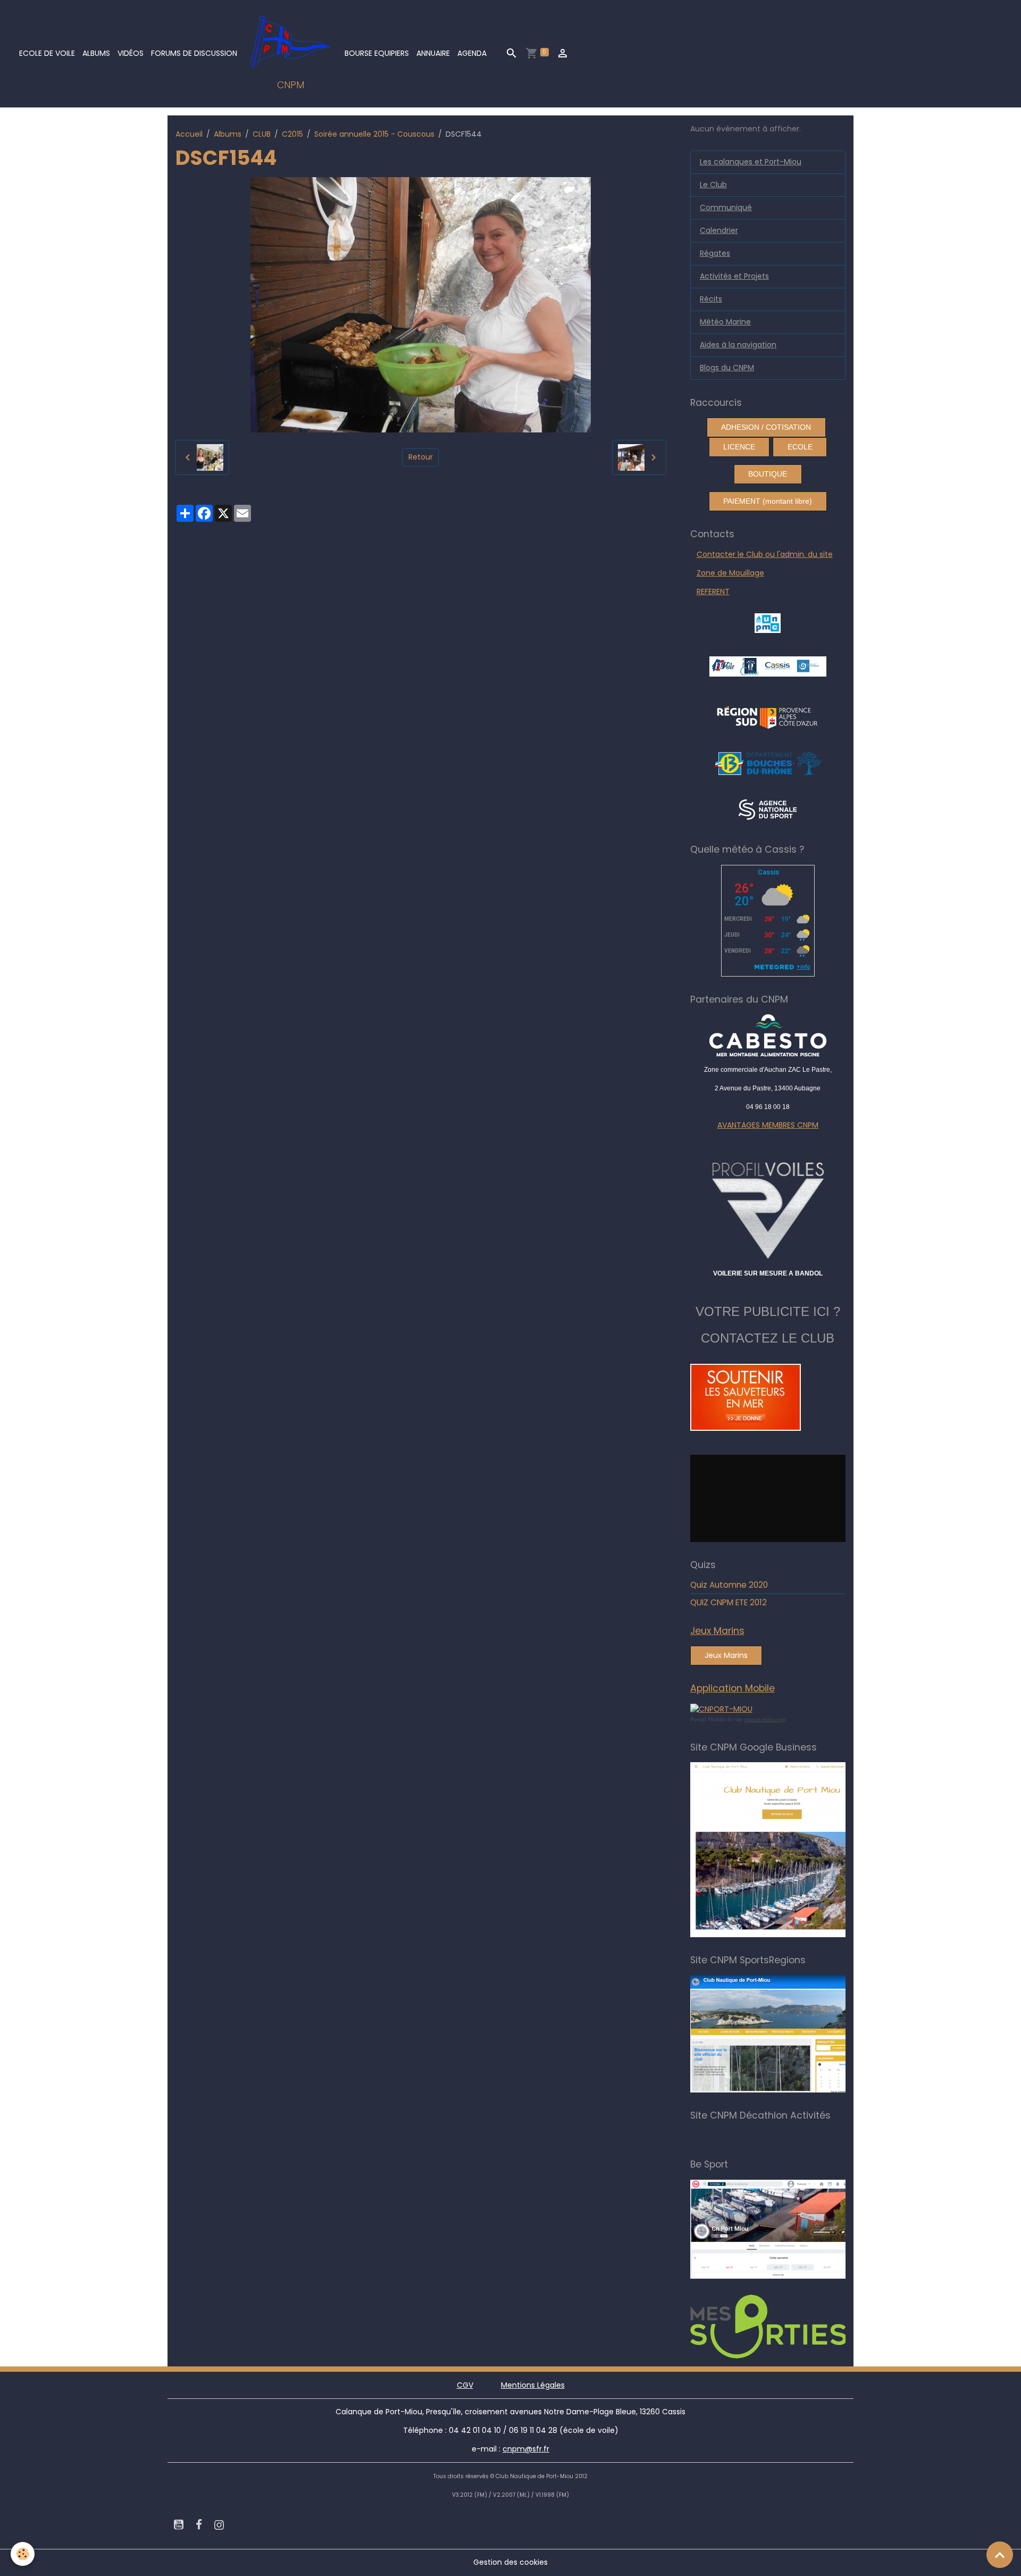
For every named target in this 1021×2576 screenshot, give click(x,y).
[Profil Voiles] (768, 1208)
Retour (421, 457)
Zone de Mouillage (730, 573)
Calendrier (719, 230)
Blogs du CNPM (727, 368)
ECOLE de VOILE (47, 53)
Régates (715, 253)
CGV (465, 2385)
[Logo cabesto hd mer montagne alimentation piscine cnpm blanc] (768, 1035)
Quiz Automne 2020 (729, 1585)
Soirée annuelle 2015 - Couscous (374, 134)
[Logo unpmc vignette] (768, 623)
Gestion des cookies (510, 2562)
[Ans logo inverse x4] (768, 809)
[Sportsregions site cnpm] (783, 2033)
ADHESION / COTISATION (766, 427)
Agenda (472, 53)
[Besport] (779, 2229)
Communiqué (726, 207)
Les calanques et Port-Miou (751, 162)
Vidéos (131, 53)
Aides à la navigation (738, 345)
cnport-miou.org (765, 1719)
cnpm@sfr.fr (526, 2449)
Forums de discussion (194, 53)
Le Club (713, 185)
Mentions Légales (533, 2385)
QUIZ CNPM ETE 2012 (729, 1602)
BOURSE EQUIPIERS (377, 53)
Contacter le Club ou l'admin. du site (765, 554)
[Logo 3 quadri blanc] (768, 716)
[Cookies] (23, 2554)
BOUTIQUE (768, 474)
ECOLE (800, 447)
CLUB (262, 134)
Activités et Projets (734, 276)
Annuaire (433, 53)
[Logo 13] (768, 763)
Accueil (189, 134)
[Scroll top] (1000, 2555)
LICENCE (739, 447)
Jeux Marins (726, 1655)
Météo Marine (725, 322)
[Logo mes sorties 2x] (783, 2326)
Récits (711, 299)
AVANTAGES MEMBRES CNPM (768, 1125)
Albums (96, 53)
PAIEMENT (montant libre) (768, 501)
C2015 (292, 134)
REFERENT (713, 591)
